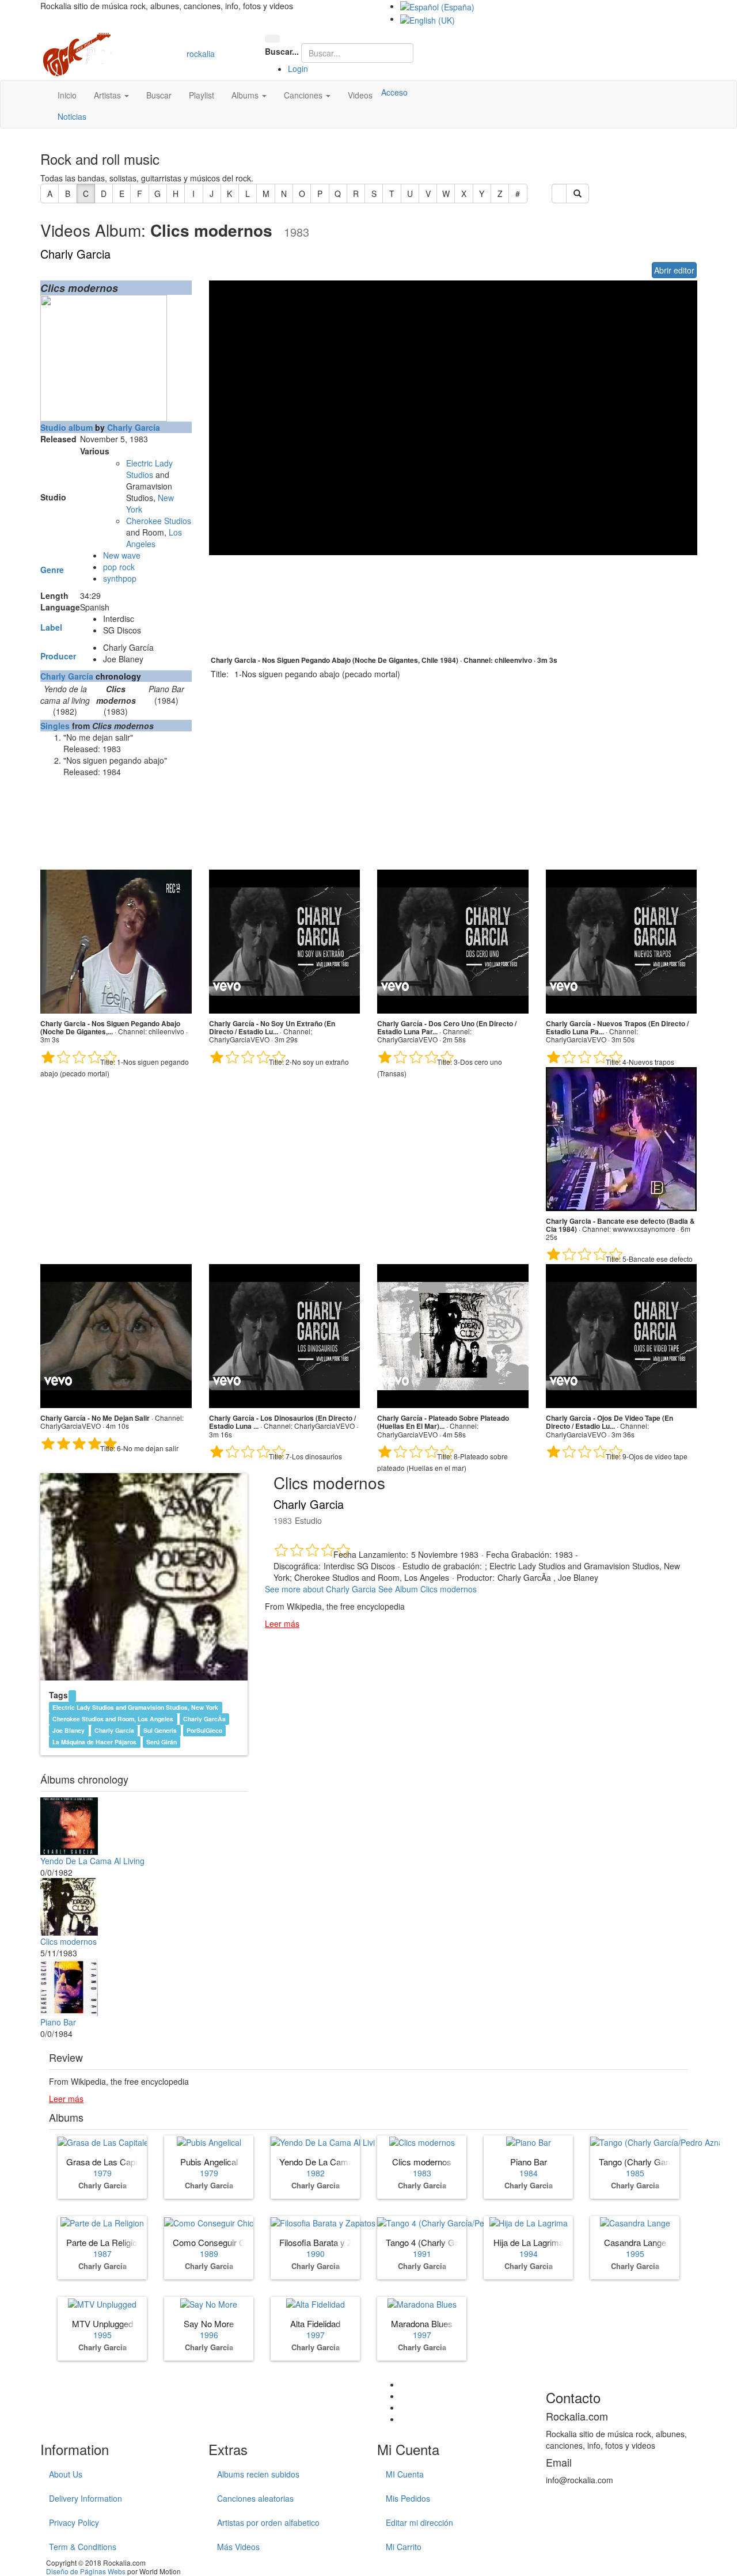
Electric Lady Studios (149, 469)
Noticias (72, 116)
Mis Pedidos (408, 2498)
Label (51, 627)
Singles (55, 726)
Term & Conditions (83, 2547)
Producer (58, 656)
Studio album (67, 427)
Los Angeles (154, 538)
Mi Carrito (404, 2547)
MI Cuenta (405, 2474)
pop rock (119, 567)
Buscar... (282, 51)
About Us (66, 2474)
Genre (52, 570)
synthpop (120, 578)
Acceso (394, 92)
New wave (122, 555)
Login (298, 69)
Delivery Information (86, 2498)
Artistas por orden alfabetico (268, 2522)
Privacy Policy (74, 2522)
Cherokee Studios (159, 521)
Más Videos (238, 2547)
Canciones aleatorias (255, 2498)
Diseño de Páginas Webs (86, 2571)
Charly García (134, 427)
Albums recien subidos (258, 2474)
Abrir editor (674, 270)
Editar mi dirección (419, 2522)
